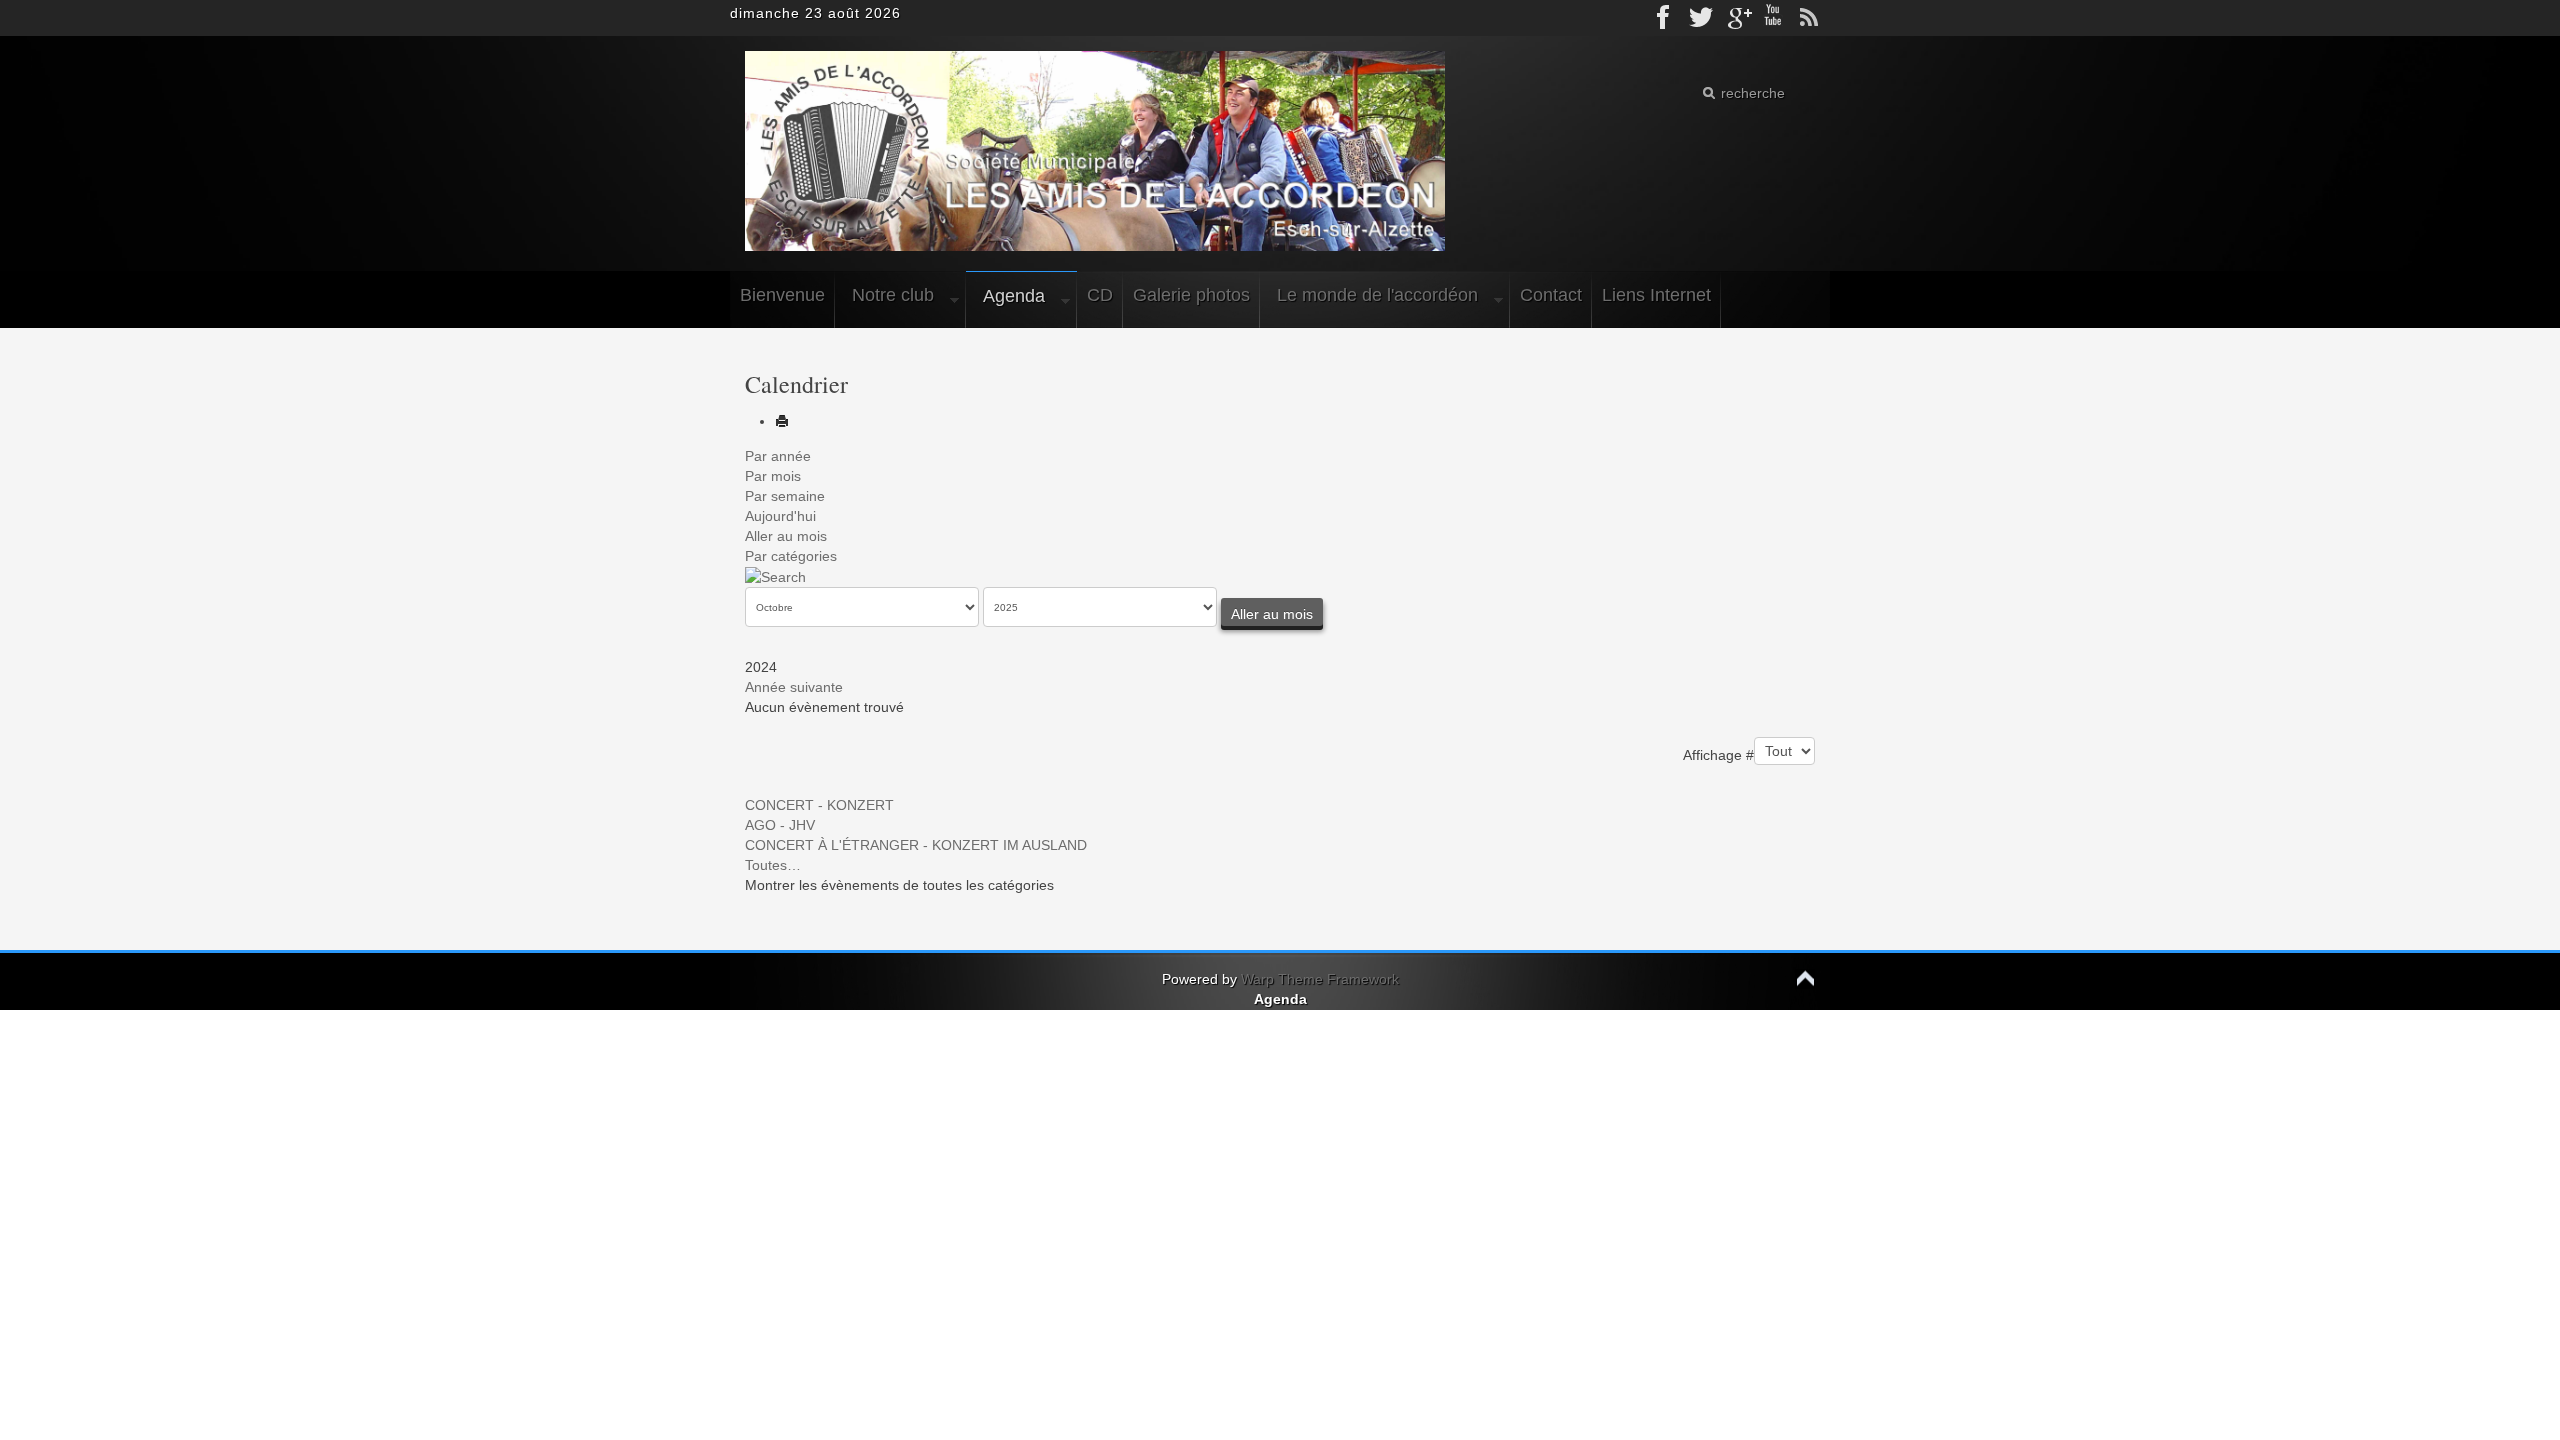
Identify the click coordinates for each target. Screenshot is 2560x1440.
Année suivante (794, 687)
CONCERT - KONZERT (819, 805)
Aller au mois (786, 536)
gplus (1737, 18)
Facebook (1665, 18)
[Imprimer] (782, 421)
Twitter (1701, 18)
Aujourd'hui (780, 516)
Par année (778, 456)
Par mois (773, 476)
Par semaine (785, 496)
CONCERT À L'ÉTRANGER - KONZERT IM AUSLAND (916, 845)
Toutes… (773, 865)
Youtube (1773, 18)
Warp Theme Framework (1320, 979)
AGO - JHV (780, 825)
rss (1809, 18)
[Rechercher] (775, 576)
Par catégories (791, 556)
